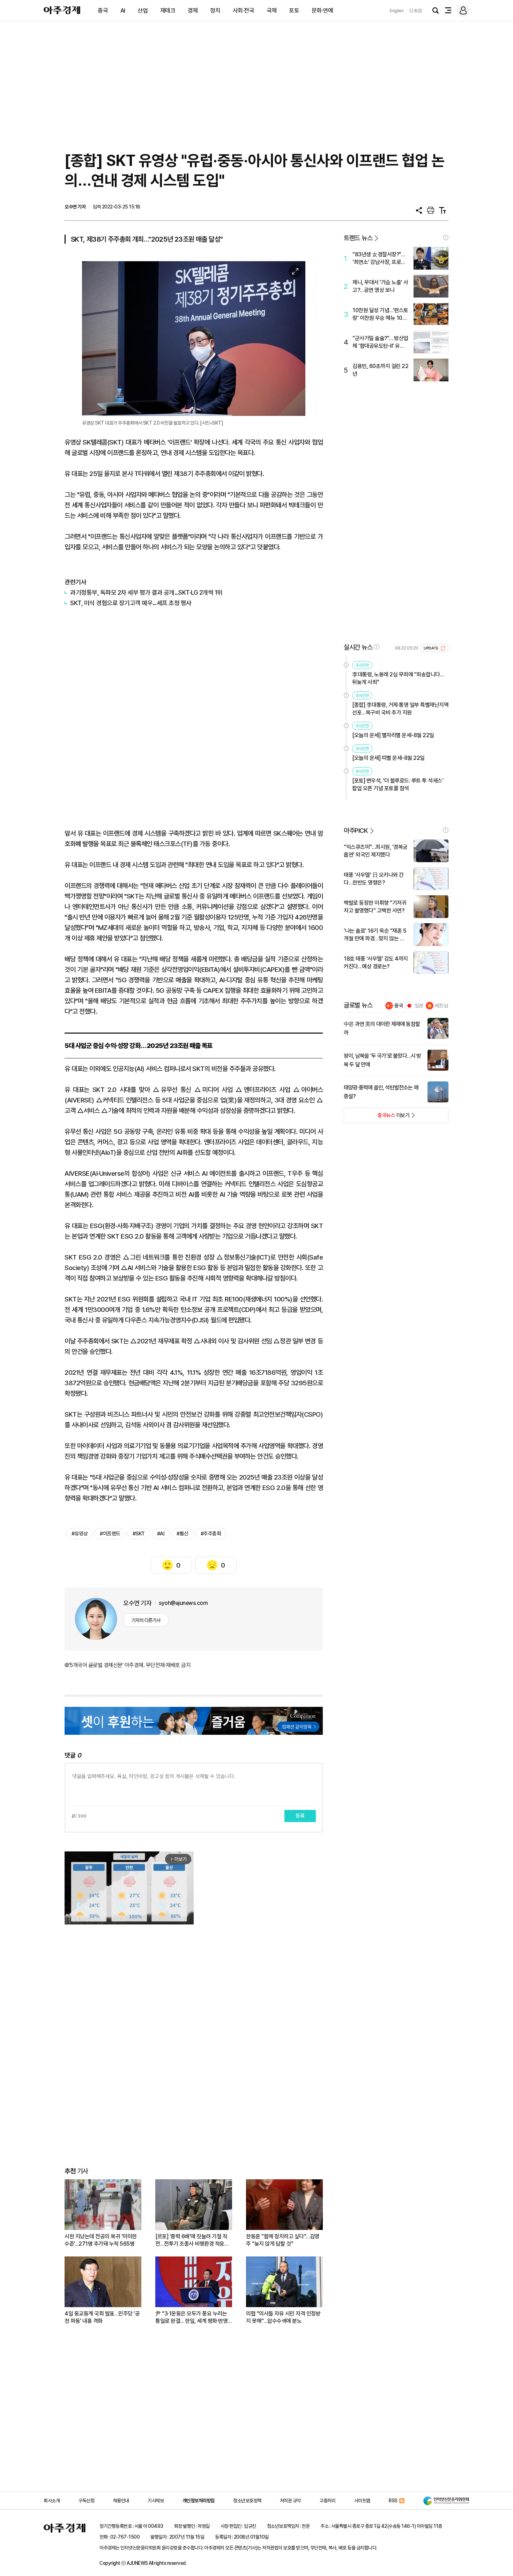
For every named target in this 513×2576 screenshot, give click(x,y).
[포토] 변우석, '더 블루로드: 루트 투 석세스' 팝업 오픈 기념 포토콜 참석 (398, 784)
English (397, 11)
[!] (446, 237)
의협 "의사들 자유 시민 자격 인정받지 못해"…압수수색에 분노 (283, 2317)
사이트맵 (362, 2501)
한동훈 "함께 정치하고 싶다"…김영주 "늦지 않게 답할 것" (283, 2240)
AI (123, 10)
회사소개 (52, 2501)
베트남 (442, 1006)
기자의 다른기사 (146, 1620)
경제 (193, 10)
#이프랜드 (110, 1534)
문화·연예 (322, 10)
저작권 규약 (290, 2501)
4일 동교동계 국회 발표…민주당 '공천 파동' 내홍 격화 (102, 2317)
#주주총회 (211, 1534)
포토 (294, 10)
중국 (103, 10)
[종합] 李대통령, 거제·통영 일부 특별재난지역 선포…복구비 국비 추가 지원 (400, 709)
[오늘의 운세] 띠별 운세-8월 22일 (388, 758)
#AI (161, 1534)
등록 (300, 1816)
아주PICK (356, 831)
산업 (143, 10)
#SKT (139, 1534)
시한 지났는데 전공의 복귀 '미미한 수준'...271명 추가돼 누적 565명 (101, 2240)
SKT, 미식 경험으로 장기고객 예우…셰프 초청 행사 (131, 603)
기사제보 (156, 2501)
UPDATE (432, 648)
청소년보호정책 (247, 2501)
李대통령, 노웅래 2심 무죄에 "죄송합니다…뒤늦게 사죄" (398, 678)
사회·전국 (244, 10)
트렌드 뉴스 (358, 238)
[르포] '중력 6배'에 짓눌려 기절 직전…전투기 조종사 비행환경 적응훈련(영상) (192, 2240)
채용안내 (121, 2501)
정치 (215, 10)
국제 (272, 10)
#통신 (183, 1534)
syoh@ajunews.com (183, 1603)
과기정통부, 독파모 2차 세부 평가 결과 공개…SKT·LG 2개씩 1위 (146, 592)
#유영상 (80, 1534)
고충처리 (327, 2501)
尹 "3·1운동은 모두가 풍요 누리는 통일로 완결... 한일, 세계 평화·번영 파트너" (191, 2317)
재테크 (168, 10)
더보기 (377, 1117)
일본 (419, 1006)
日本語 (416, 11)
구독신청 (86, 2501)
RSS (393, 2501)
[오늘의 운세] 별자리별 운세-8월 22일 (393, 735)
